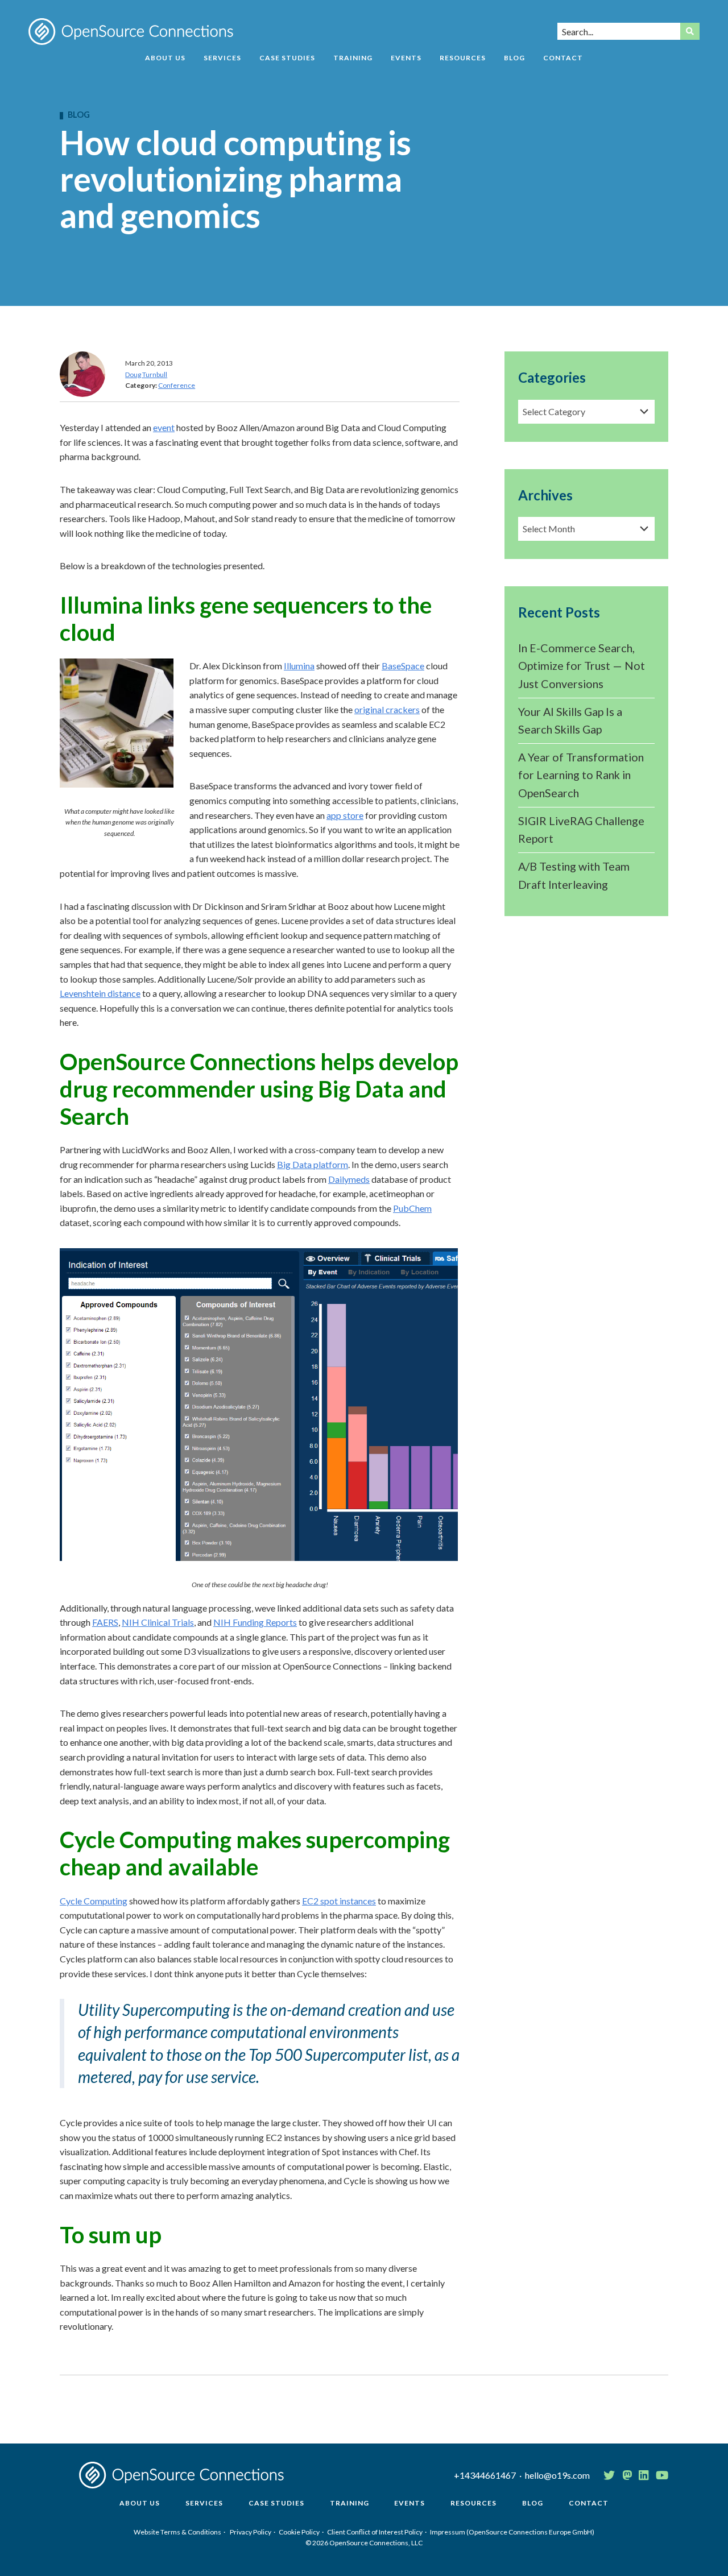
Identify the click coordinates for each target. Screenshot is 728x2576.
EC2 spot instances (339, 1901)
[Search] (690, 31)
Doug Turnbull (146, 374)
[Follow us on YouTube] (662, 2475)
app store (345, 815)
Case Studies (287, 58)
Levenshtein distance (100, 993)
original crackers (387, 709)
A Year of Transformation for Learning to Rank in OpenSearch (581, 775)
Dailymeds (349, 1179)
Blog (514, 58)
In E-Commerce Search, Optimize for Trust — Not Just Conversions (582, 666)
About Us (165, 58)
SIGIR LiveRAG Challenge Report (581, 830)
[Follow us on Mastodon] (627, 2475)
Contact (563, 58)
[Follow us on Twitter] (609, 2475)
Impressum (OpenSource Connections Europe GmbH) (512, 2532)
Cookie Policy (299, 2532)
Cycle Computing (94, 1901)
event (164, 427)
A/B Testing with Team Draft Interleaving (574, 875)
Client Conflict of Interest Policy (375, 2532)
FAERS (105, 1622)
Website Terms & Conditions (177, 2532)
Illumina (299, 666)
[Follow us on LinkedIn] (644, 2475)
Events (406, 58)
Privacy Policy (251, 2532)
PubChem (412, 1208)
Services (222, 58)
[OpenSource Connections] (131, 32)
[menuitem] (165, 62)
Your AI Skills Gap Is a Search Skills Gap (570, 720)
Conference (177, 385)
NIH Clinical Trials (158, 1622)
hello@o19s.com (557, 2475)
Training (353, 58)
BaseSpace (403, 666)
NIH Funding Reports (255, 1622)
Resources (463, 58)
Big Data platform (313, 1164)
